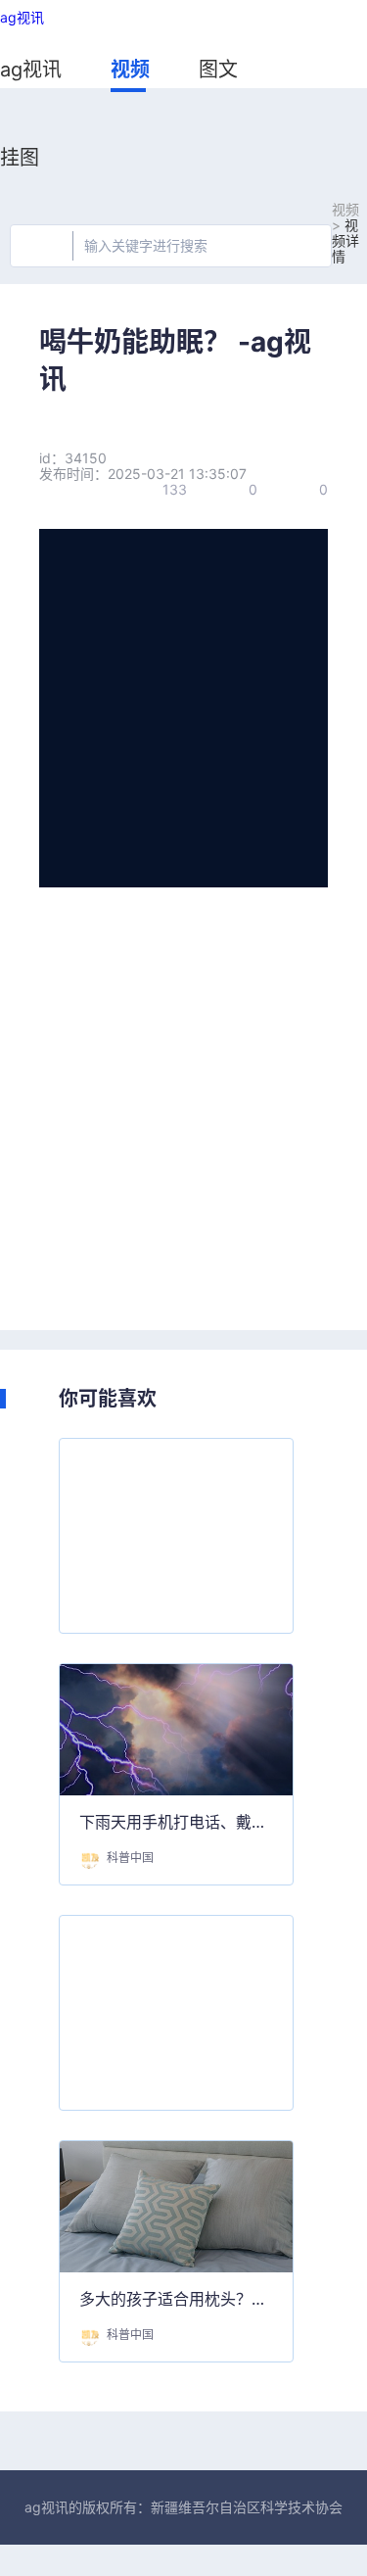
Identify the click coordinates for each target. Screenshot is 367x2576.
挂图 (20, 158)
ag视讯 (22, 18)
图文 (218, 70)
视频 (130, 70)
